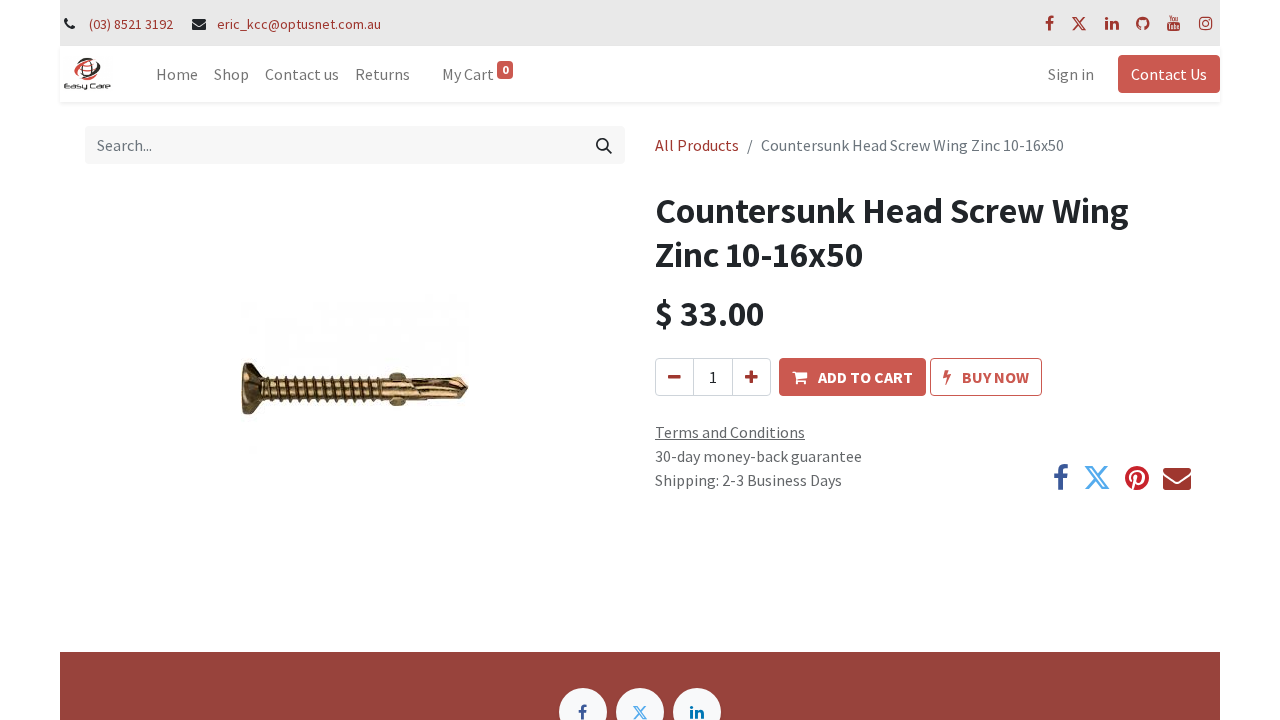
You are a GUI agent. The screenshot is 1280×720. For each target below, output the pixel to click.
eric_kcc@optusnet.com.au (299, 24)
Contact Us (1169, 74)
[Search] (604, 145)
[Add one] (751, 377)
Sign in (1071, 74)
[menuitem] (177, 74)
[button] (852, 377)
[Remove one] (674, 377)
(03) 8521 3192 (131, 24)
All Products (697, 145)
